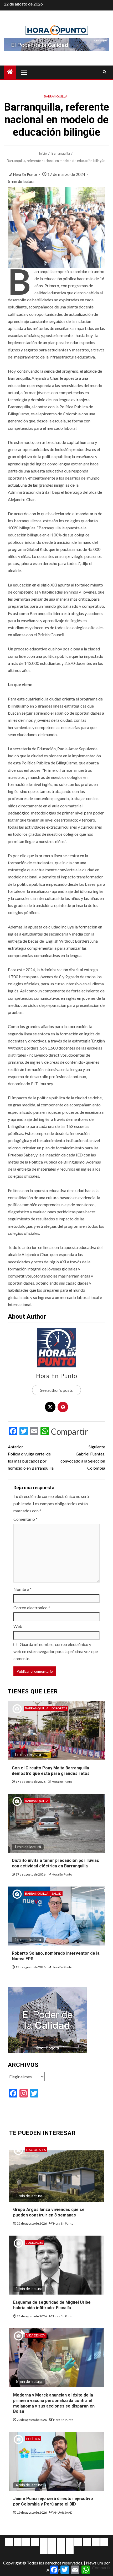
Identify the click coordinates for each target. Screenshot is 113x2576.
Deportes (59, 1708)
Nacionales (36, 2150)
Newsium (94, 2563)
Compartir (70, 1432)
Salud (56, 1893)
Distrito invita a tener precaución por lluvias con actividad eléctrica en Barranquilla (55, 1863)
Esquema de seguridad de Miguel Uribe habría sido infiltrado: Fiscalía (52, 2305)
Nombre (22, 1589)
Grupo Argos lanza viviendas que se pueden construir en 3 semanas (49, 2212)
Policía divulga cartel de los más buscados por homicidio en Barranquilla (31, 1457)
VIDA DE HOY (36, 2335)
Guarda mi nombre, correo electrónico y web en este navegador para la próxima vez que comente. (56, 1651)
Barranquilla (56, 96)
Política (33, 2439)
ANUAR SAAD (63, 2512)
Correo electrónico (32, 1608)
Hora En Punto (25, 174)
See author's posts (56, 1390)
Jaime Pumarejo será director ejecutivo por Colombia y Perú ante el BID (53, 2501)
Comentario (25, 1519)
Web (18, 1626)
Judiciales (35, 2243)
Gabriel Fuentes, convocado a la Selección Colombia (83, 1457)
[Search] (104, 72)
